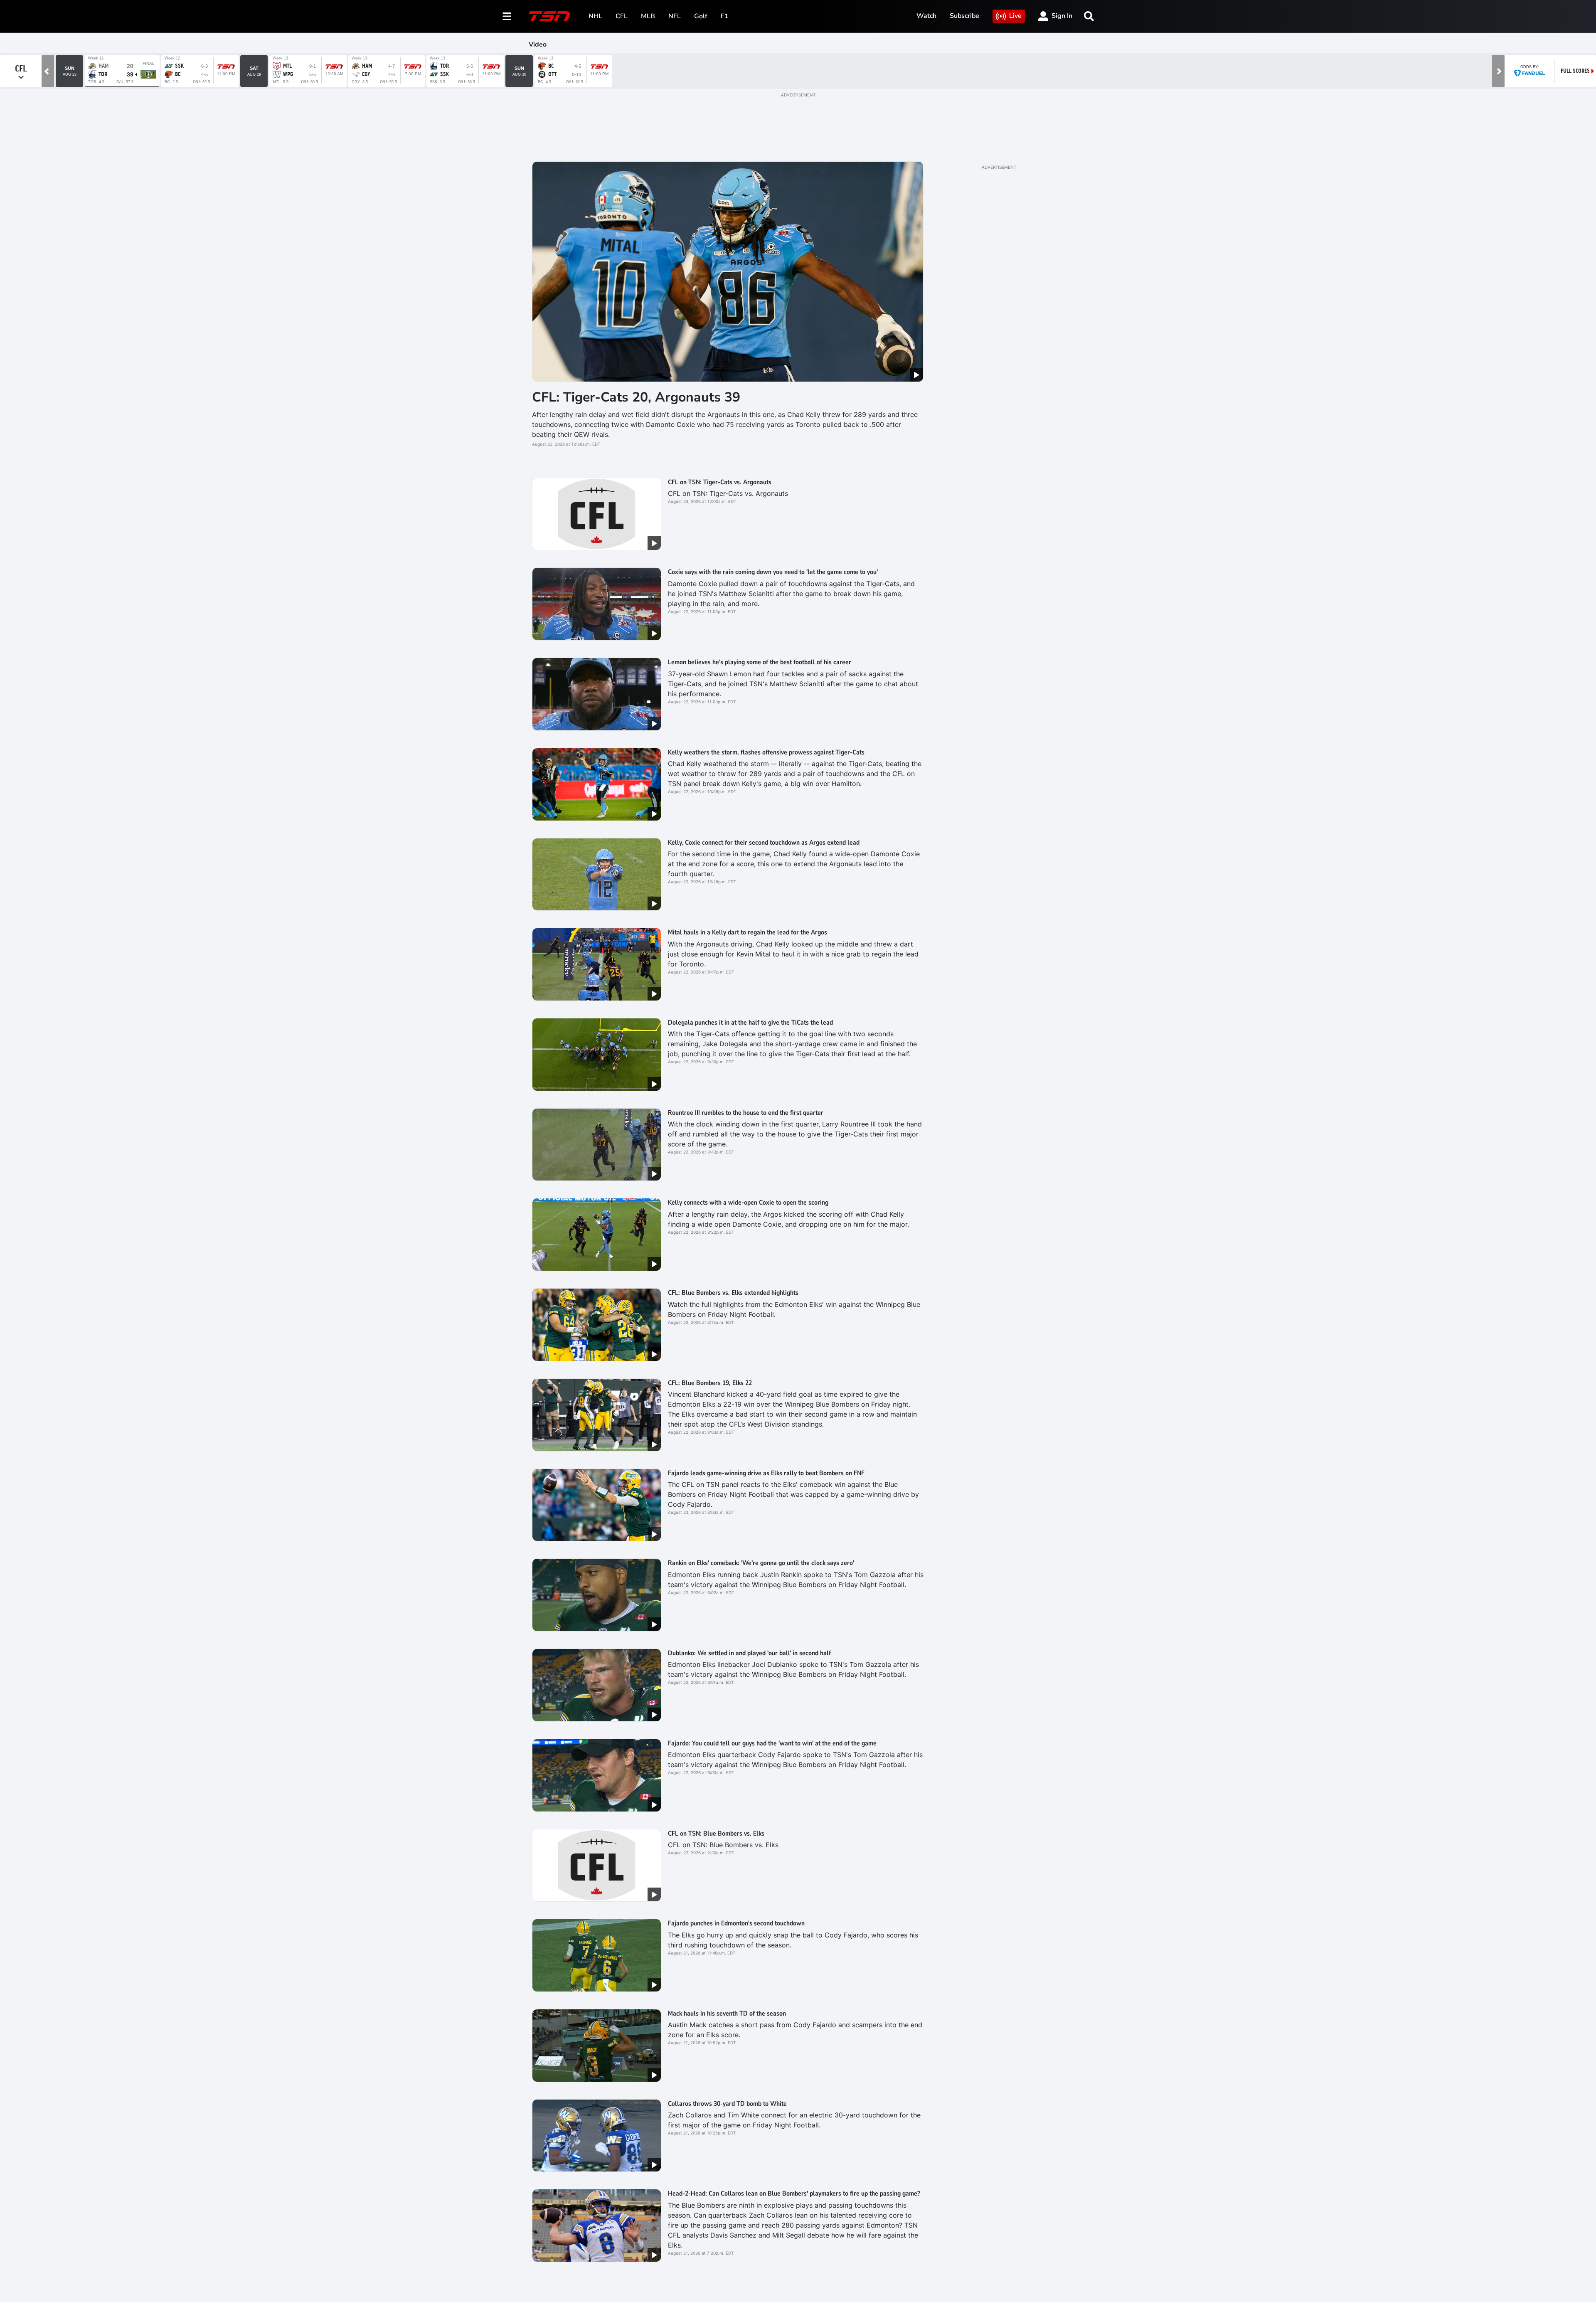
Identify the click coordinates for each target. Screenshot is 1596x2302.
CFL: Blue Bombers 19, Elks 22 (710, 1383)
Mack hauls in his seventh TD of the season (727, 2014)
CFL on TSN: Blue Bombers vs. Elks (716, 1834)
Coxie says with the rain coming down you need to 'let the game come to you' (773, 572)
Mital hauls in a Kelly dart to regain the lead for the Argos (748, 932)
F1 (725, 16)
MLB (648, 16)
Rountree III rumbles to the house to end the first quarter (746, 1113)
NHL (595, 16)
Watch (926, 16)
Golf (701, 16)
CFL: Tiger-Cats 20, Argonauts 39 (636, 397)
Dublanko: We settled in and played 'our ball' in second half (749, 1653)
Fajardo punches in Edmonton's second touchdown (736, 1923)
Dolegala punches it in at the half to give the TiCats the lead (750, 1023)
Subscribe (964, 16)
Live (1015, 16)
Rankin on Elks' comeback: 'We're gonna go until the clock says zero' (761, 1563)
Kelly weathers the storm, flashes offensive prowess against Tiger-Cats (766, 752)
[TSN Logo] (549, 16)
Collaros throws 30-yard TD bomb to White (727, 2104)
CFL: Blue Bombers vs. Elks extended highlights (733, 1293)
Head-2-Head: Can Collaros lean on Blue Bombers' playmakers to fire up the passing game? (794, 2194)
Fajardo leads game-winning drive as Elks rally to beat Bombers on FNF (766, 1473)
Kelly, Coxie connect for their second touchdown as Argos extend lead (764, 843)
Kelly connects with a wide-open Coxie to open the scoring (748, 1203)
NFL (675, 16)
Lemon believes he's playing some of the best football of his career (760, 662)
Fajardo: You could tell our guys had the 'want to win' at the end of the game (772, 1743)
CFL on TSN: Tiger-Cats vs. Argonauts (720, 482)
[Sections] (507, 16)
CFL (622, 16)
